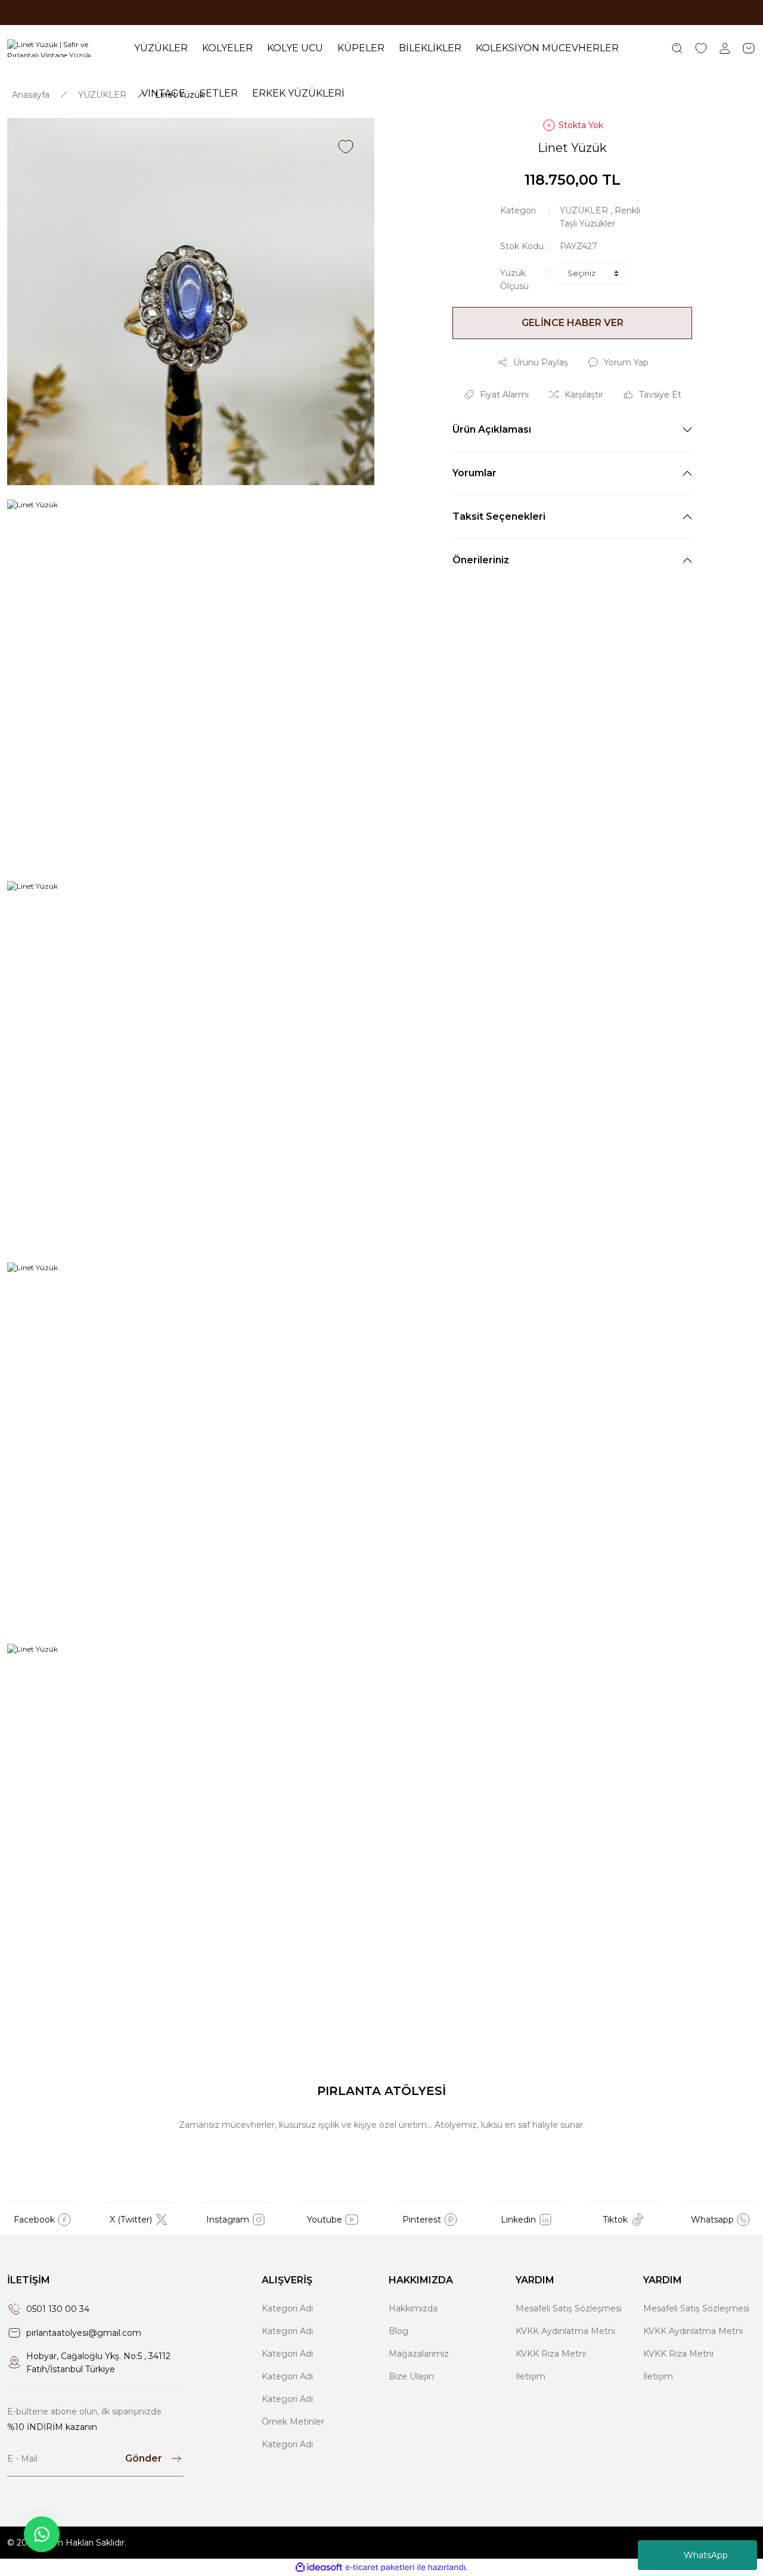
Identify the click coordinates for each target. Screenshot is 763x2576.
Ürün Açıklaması (492, 429)
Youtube (325, 2220)
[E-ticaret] (380, 2568)
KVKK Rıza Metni (551, 2354)
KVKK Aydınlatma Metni (565, 2331)
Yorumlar (474, 473)
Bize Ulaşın (411, 2376)
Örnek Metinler (293, 2422)
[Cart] (749, 48)
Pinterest (422, 2220)
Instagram (228, 2220)
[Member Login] (725, 48)
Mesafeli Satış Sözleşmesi (569, 2308)
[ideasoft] (319, 2567)
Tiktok (615, 2220)
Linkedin (518, 2220)
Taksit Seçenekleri (499, 516)
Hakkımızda (413, 2308)
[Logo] (63, 48)
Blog (398, 2331)
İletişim (531, 2376)
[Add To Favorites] (346, 147)
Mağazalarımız (419, 2354)
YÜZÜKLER (584, 210)
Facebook (34, 2220)
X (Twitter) (131, 2220)
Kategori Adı (287, 2308)
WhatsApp (706, 2555)
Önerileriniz (481, 560)
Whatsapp (712, 2220)
